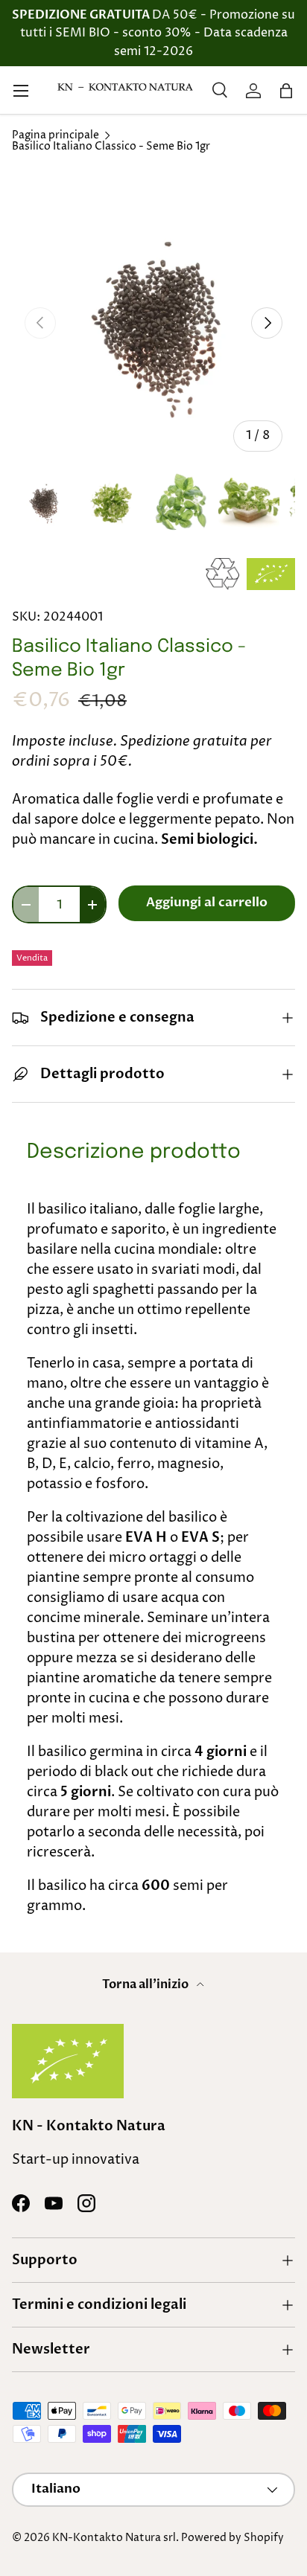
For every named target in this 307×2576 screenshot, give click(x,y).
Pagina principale (56, 136)
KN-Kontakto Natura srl (114, 2538)
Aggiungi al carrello (207, 903)
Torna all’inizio (146, 1984)
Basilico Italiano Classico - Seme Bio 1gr (111, 147)
